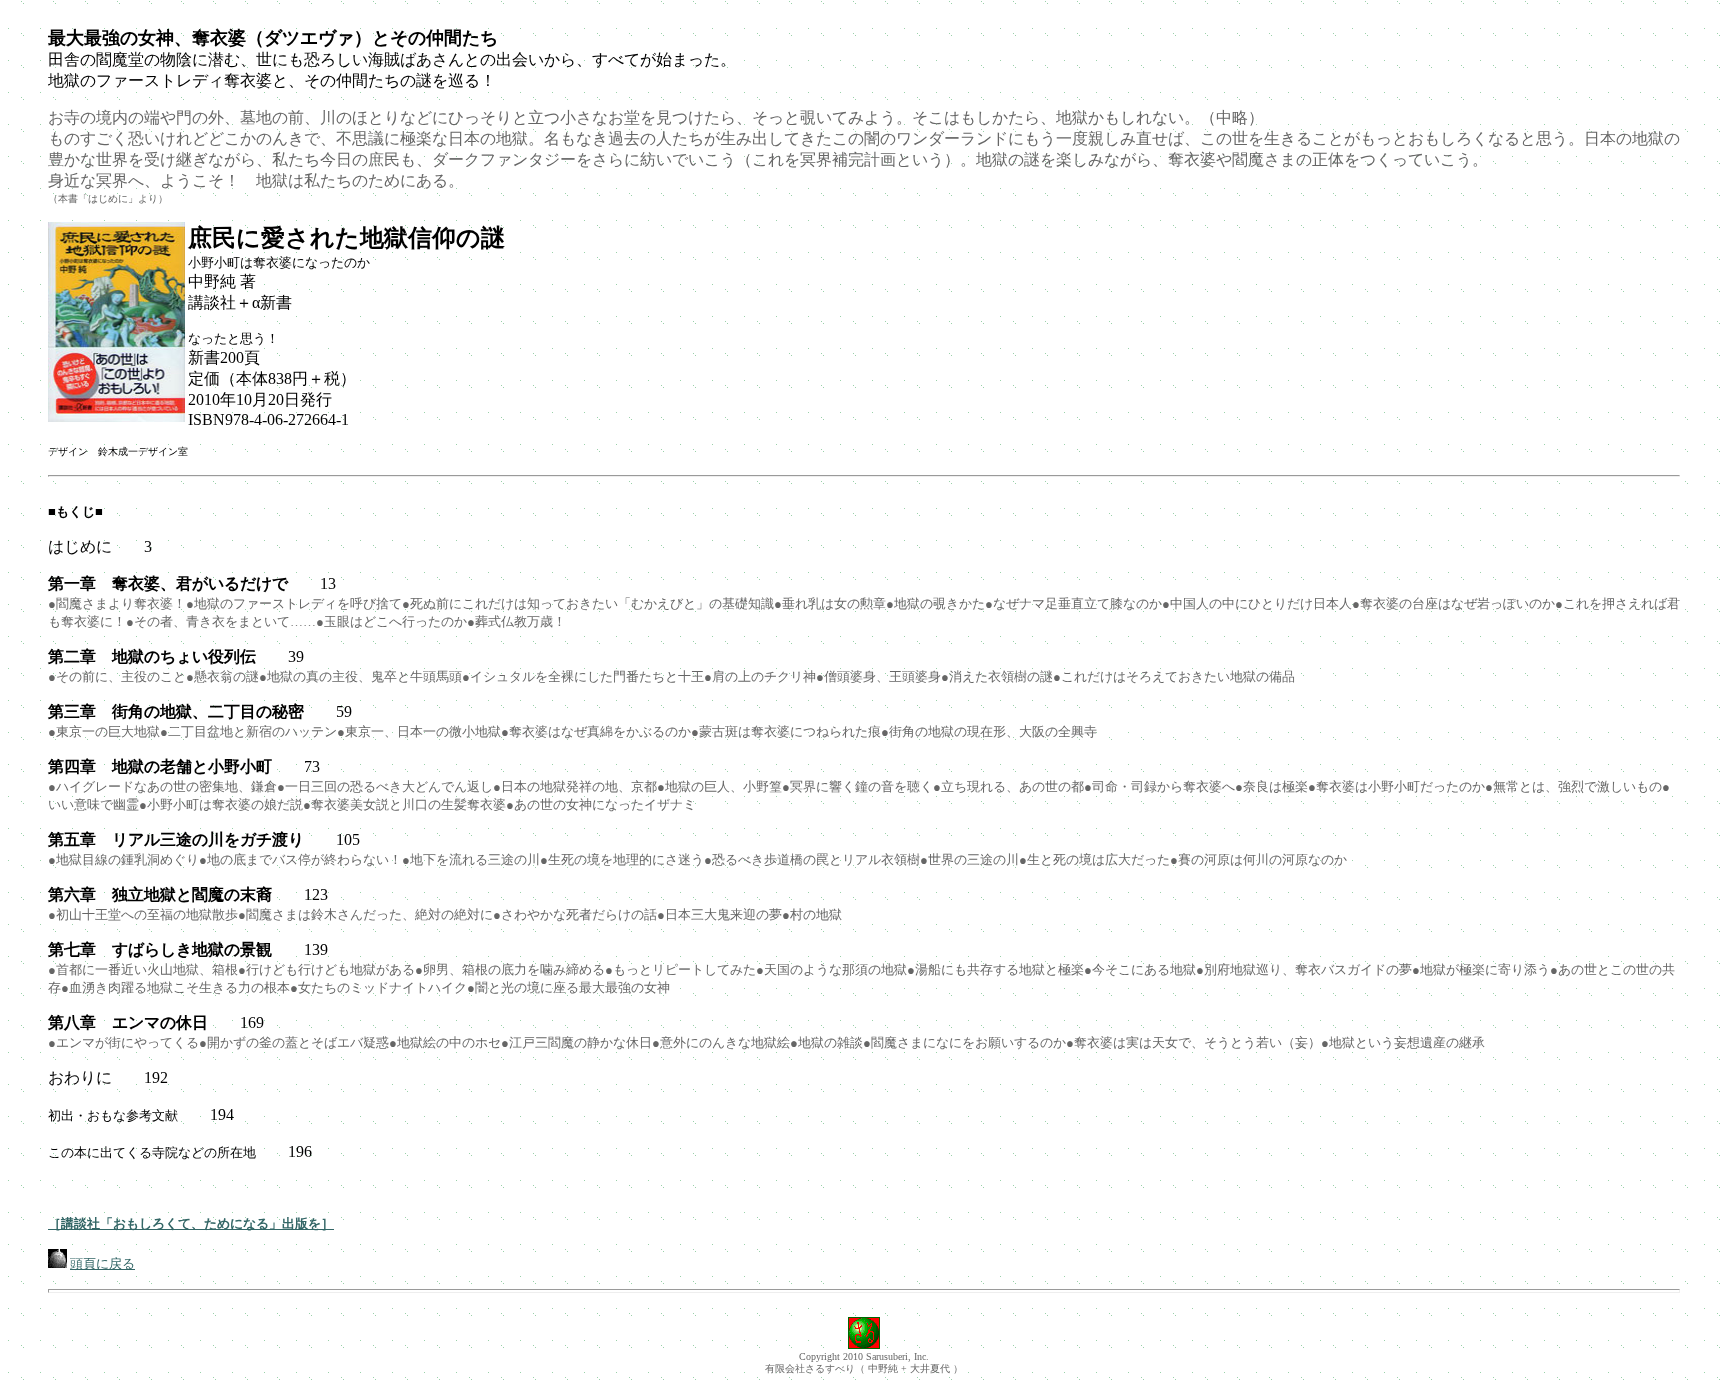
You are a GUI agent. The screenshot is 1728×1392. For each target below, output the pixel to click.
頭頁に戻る (102, 1263)
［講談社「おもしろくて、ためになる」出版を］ (191, 1223)
